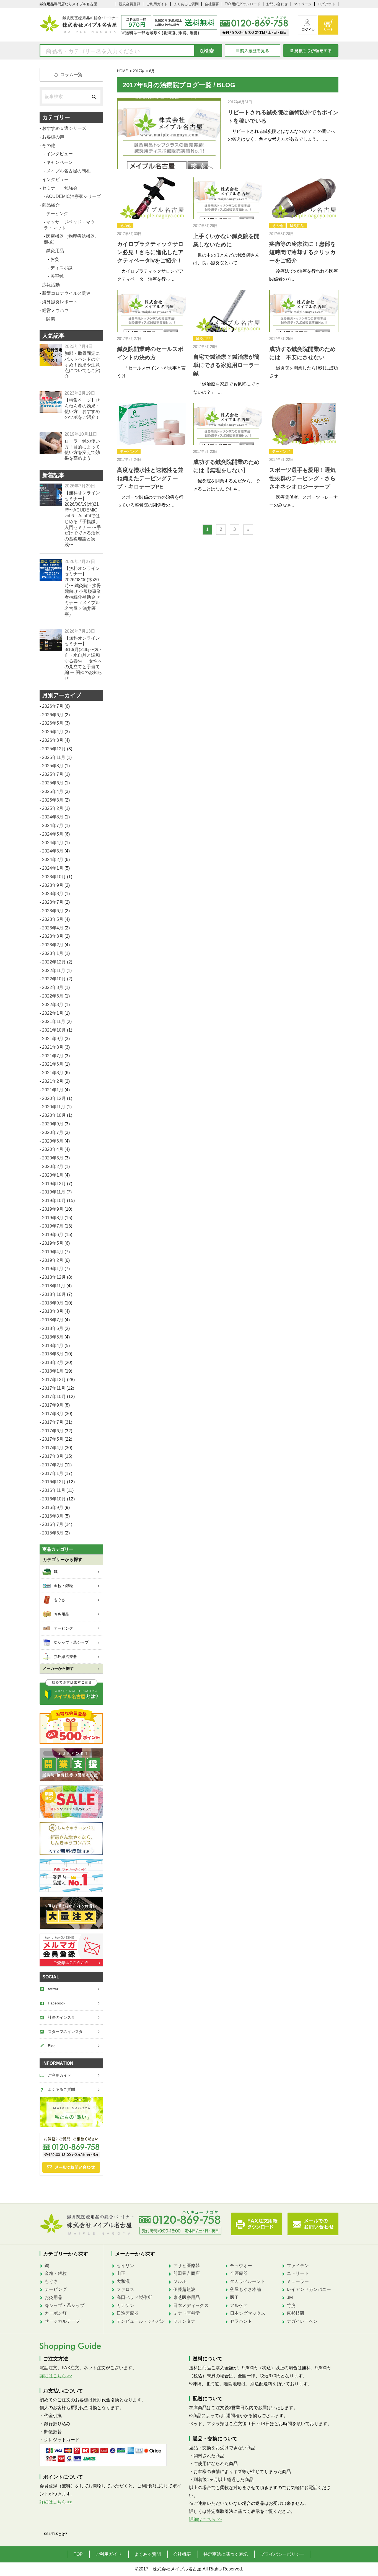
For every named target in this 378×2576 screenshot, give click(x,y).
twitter (53, 1989)
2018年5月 (53, 1337)
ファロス (125, 2289)
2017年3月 (53, 1456)
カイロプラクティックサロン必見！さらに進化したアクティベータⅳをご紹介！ (150, 252)
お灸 (55, 259)
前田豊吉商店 (187, 2273)
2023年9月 (53, 885)
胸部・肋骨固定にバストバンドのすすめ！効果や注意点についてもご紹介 (82, 365)
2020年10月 (54, 1115)
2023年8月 (53, 894)
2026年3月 (53, 740)
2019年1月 (53, 1269)
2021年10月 (54, 1030)
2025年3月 (53, 800)
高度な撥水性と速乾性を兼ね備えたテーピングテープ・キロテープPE (150, 478)
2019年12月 (54, 1184)
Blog (52, 2046)
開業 (51, 319)
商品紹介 (51, 205)
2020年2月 (53, 1166)
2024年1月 (53, 868)
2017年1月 (53, 1473)
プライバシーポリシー (282, 2554)
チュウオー (241, 2266)
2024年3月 (53, 851)
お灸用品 (53, 2297)
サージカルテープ (62, 2321)
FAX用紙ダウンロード (243, 4)
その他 (125, 226)
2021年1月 (53, 1090)
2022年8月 (53, 987)
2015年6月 (53, 1533)
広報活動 (51, 285)
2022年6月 (53, 996)
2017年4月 (53, 1448)
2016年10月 (54, 1499)
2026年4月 (53, 732)
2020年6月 (53, 1141)
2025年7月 (53, 774)
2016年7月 (53, 1524)
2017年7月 (53, 1422)
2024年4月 (53, 843)
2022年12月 (54, 962)
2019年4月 (53, 1252)
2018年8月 (53, 1311)
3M (290, 2297)
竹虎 (291, 2305)
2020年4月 (53, 1149)
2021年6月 (53, 1064)
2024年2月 (53, 860)
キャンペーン (59, 162)
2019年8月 (53, 1218)
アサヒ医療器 (187, 2266)
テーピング (129, 452)
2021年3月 (53, 1073)
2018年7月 (53, 1320)
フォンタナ (184, 2321)
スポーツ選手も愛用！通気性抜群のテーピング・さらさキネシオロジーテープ (302, 478)
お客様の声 (53, 137)
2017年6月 (53, 1431)
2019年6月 (53, 1235)
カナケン (125, 2305)
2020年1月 (53, 1175)
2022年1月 (53, 1013)
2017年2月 (53, 1465)
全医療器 (239, 2273)
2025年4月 (53, 791)
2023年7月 (53, 902)
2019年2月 (53, 1260)
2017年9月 (53, 1405)
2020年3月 (53, 1158)
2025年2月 (53, 808)
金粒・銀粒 (56, 2273)
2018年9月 (53, 1303)
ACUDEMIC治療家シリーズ (73, 196)
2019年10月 (54, 1201)
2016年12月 (54, 1482)
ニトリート (298, 2273)
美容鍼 (57, 276)
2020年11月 (54, 1107)
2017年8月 (53, 1414)
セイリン (125, 2266)
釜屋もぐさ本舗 (245, 2289)
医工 (234, 2297)
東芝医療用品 (187, 2297)
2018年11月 (54, 1286)
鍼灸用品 (297, 226)
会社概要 (212, 4)
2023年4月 (53, 928)
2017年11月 (54, 1388)
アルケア (239, 2305)
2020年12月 (54, 1098)
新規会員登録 (130, 4)
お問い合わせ (277, 4)
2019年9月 (53, 1209)
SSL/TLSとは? (56, 2534)
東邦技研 (296, 2313)
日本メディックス (191, 2305)
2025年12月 (54, 749)
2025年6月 (53, 783)
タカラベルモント (248, 2281)
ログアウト (326, 4)
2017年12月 (54, 1380)
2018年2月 (53, 1362)
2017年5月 (53, 1439)
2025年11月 (54, 757)
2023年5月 (53, 919)
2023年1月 (53, 953)
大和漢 (123, 2281)
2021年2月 (53, 1081)
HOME (122, 71)
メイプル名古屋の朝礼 (68, 171)
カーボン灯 (56, 2313)
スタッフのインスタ (65, 2032)
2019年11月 (54, 1192)
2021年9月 (53, 1039)
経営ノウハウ (55, 310)
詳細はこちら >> (56, 2376)
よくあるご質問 (186, 4)
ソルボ (180, 2281)
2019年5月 (53, 1243)
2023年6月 (53, 911)
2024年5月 (53, 834)
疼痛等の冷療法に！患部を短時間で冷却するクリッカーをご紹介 (302, 252)
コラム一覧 (71, 75)
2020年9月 (53, 1124)
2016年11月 (54, 1490)
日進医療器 (128, 2313)
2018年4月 (53, 1346)
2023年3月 (53, 936)
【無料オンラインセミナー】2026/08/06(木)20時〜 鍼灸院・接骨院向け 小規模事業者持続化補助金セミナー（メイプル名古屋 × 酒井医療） (83, 591)
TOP (78, 2554)
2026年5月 (53, 723)
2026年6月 (53, 715)
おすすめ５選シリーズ (64, 128)
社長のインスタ (61, 2017)
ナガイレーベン (302, 2321)
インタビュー (59, 154)
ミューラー (298, 2281)
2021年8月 (53, 1047)
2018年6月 (53, 1328)
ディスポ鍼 (61, 268)
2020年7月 (53, 1132)
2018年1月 (53, 1371)
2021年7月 (53, 1056)
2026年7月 (53, 706)
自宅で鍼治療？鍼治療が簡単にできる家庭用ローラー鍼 (226, 365)
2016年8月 (53, 1516)
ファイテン (298, 2266)
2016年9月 (53, 1507)
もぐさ (51, 2281)
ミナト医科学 (187, 2313)
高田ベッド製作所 (134, 2297)
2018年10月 (54, 1294)
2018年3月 (53, 1354)
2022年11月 (54, 971)
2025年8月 (53, 766)
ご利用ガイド (157, 4)
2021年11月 (54, 1021)
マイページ (303, 4)
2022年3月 (53, 1005)
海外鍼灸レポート (60, 302)
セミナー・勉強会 (60, 188)
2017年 (138, 71)
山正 (121, 2273)
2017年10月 (54, 1396)
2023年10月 (54, 877)
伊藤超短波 (184, 2289)
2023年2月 (53, 945)
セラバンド (241, 2321)
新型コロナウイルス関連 (66, 293)
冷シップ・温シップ (64, 2305)
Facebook (57, 2003)
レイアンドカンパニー (309, 2289)
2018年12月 (54, 1277)
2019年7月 (53, 1226)
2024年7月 (53, 825)
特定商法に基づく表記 (226, 2554)
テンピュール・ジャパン (141, 2321)
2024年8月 (53, 817)
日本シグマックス (248, 2313)
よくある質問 (147, 2554)
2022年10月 (54, 979)
